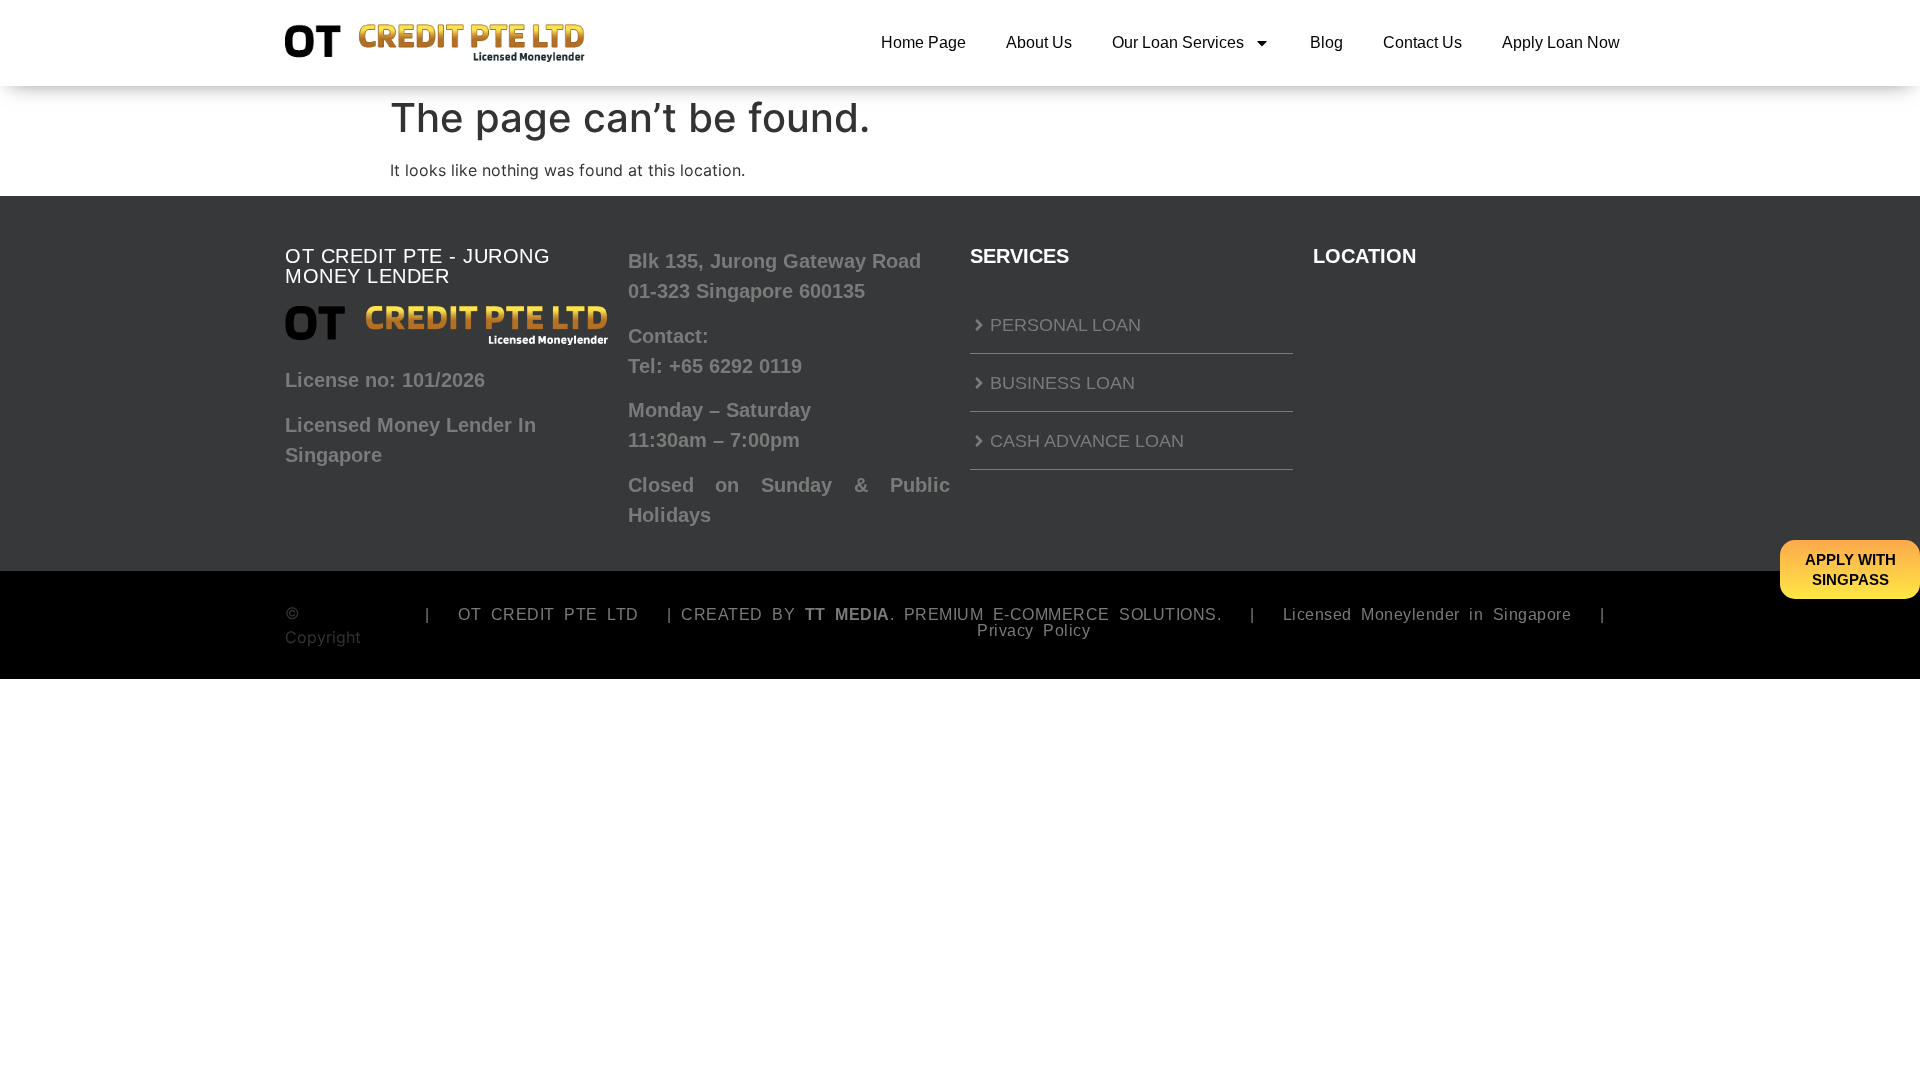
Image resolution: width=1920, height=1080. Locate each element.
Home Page (923, 42)
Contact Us (1422, 42)
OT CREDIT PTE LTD (548, 614)
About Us (1039, 42)
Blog (1326, 42)
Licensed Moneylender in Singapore (1427, 614)
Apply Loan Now (1561, 42)
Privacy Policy (1033, 630)
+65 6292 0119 (735, 366)
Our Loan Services (1178, 42)
